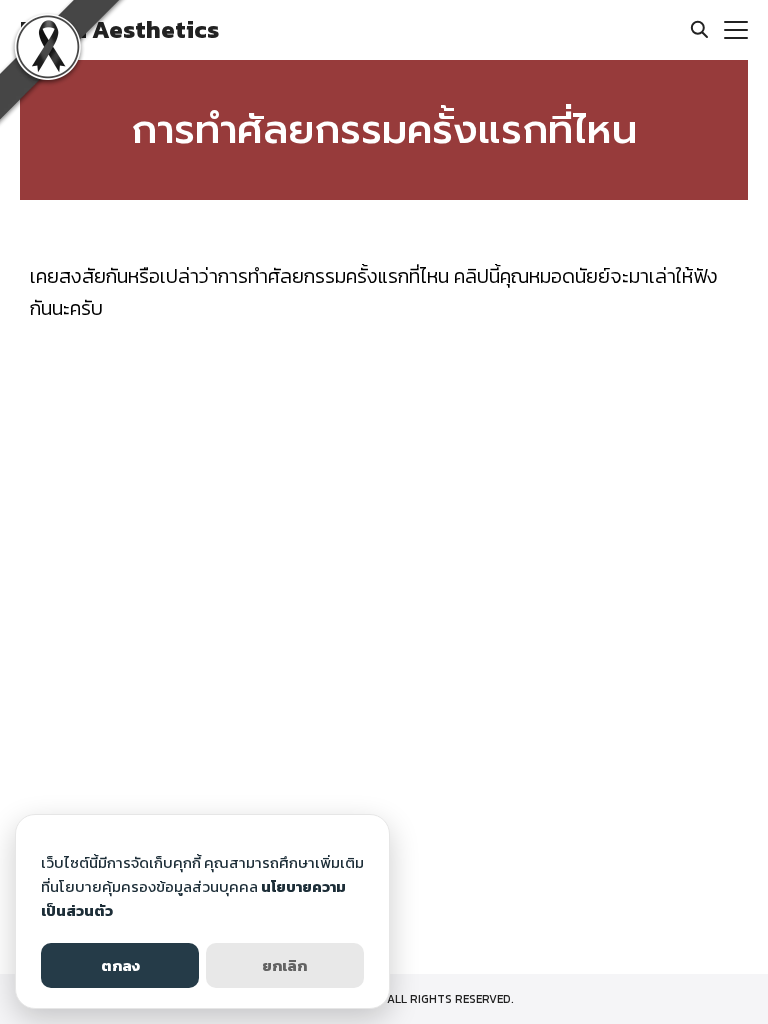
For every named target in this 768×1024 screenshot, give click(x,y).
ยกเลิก (284, 965)
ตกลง (120, 965)
